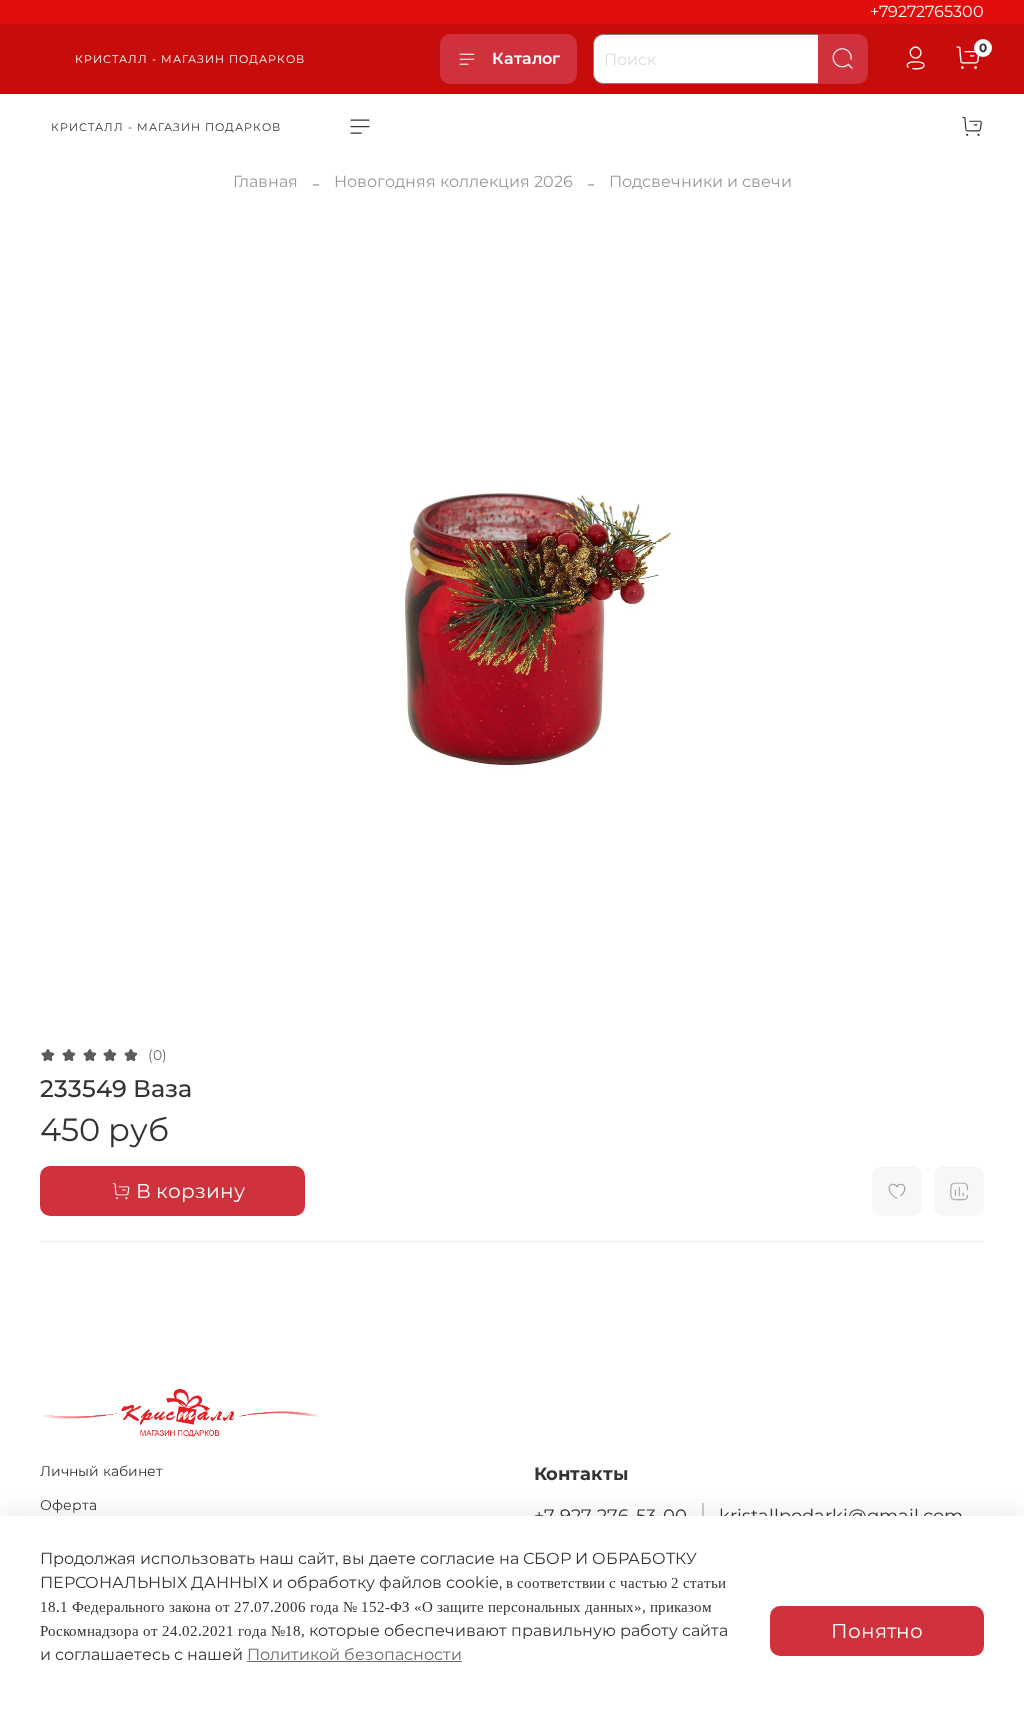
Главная (265, 181)
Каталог (526, 58)
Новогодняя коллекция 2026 (453, 181)
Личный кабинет (101, 1471)
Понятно (877, 1631)
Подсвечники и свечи (700, 181)
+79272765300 (927, 11)
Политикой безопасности (354, 1654)
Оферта (68, 1505)
